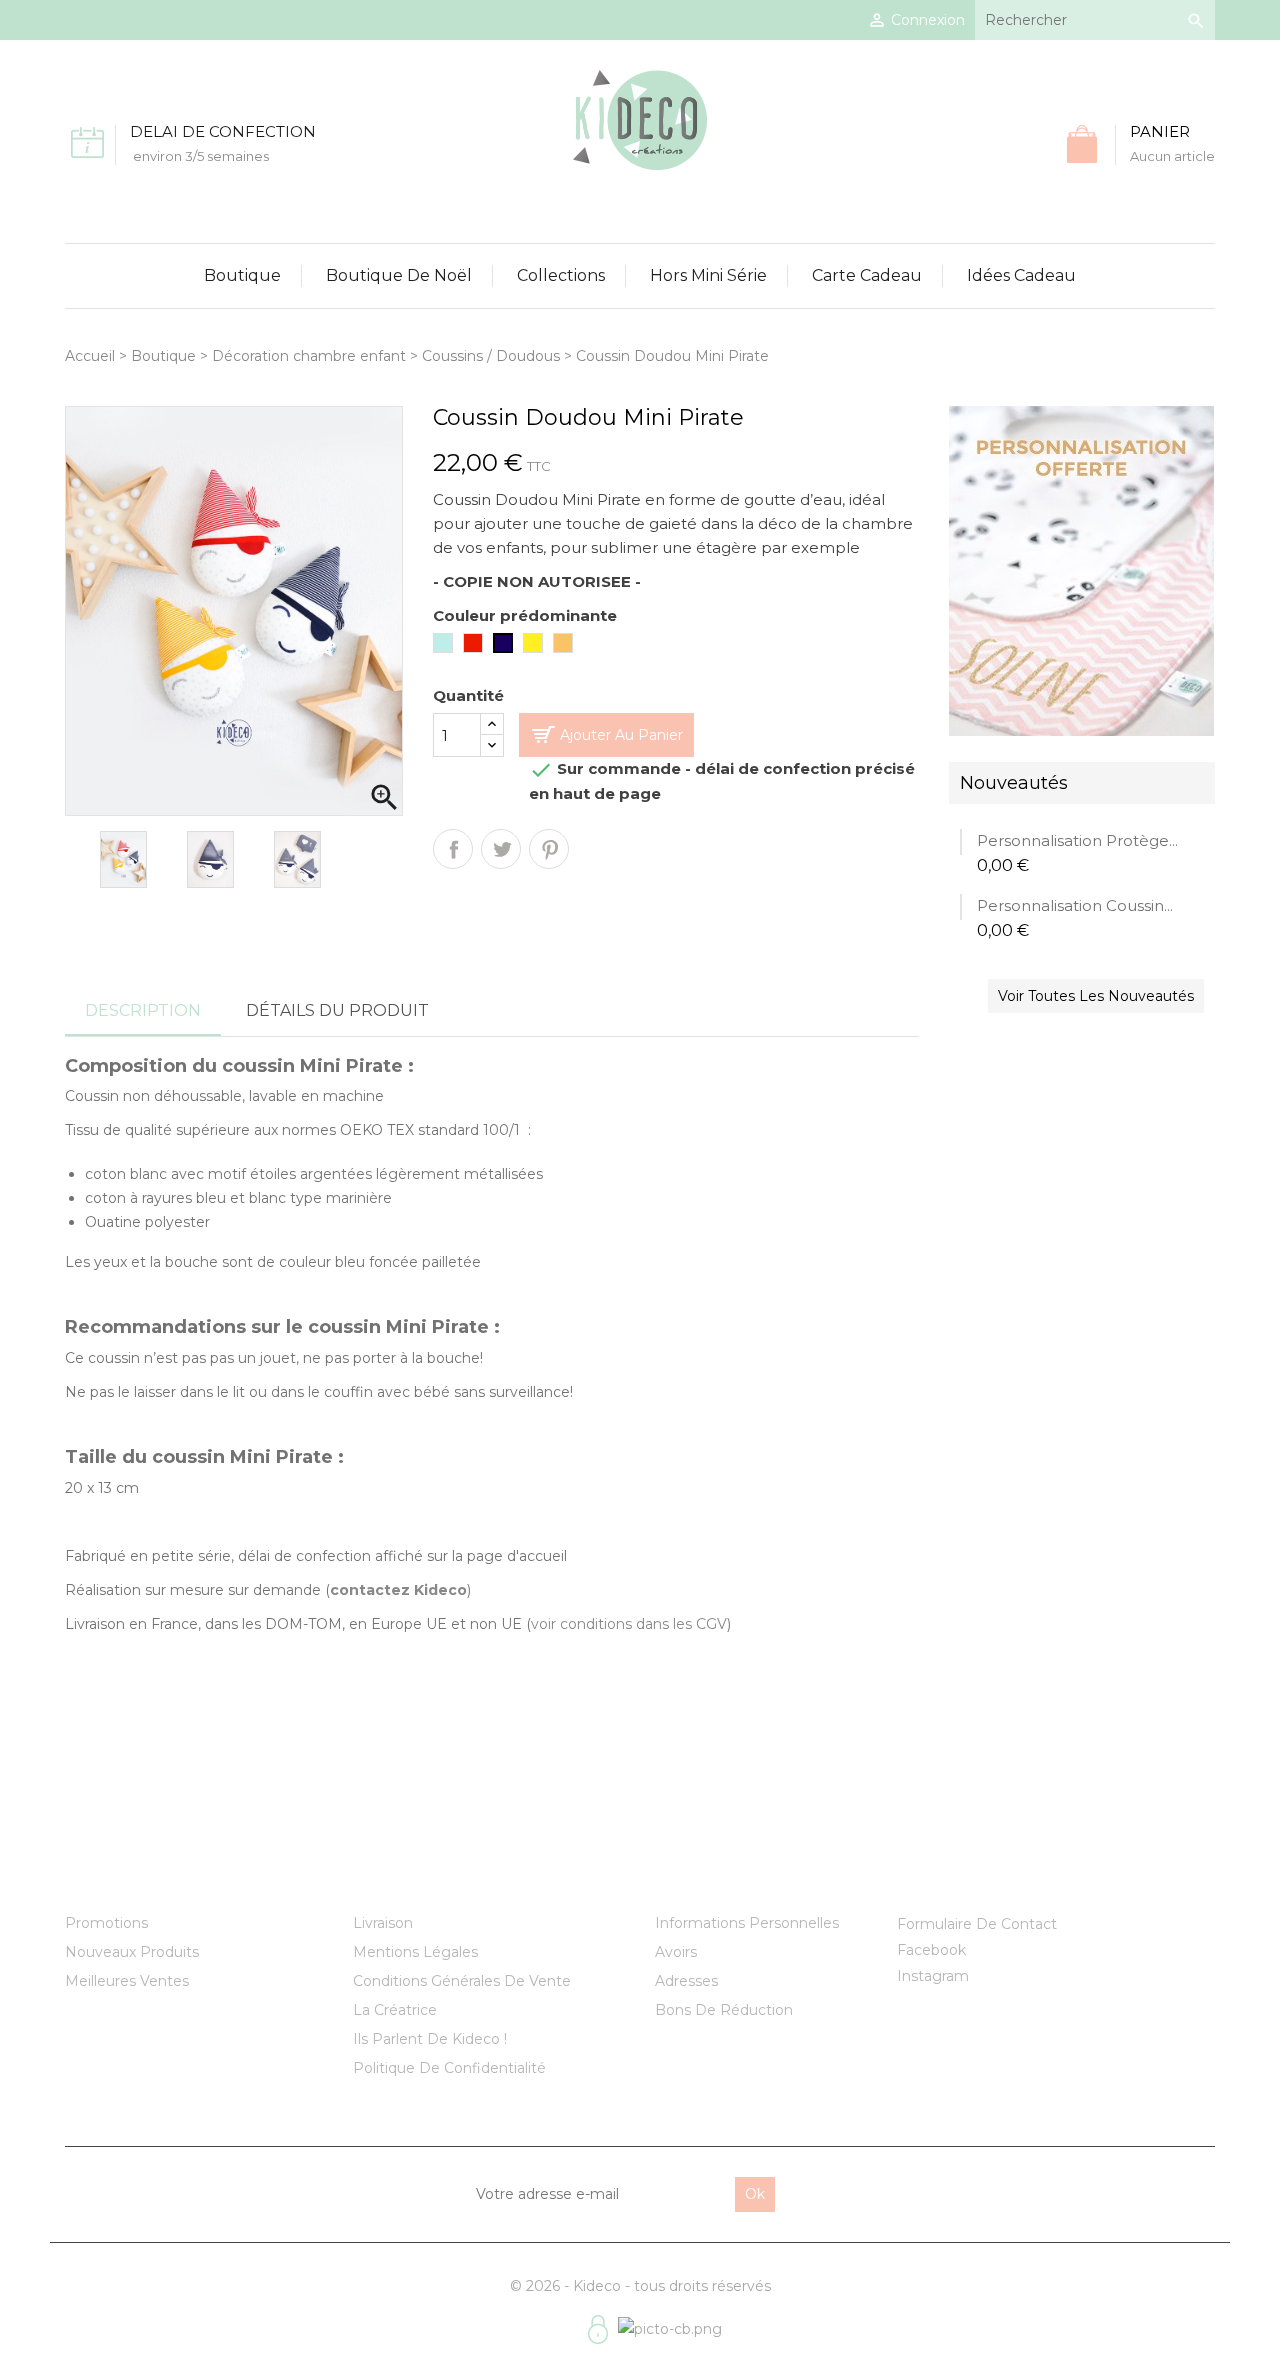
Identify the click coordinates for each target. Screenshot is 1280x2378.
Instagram (933, 1976)
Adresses (686, 1981)
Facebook (931, 1950)
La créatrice (395, 2010)
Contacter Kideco (975, 1879)
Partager (453, 849)
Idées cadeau (1021, 275)
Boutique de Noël (399, 275)
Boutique (242, 275)
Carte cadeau (867, 275)
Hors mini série (708, 275)
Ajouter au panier (621, 735)
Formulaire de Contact (977, 1924)
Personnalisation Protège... (1077, 840)
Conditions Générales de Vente (462, 1981)
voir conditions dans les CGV (629, 1624)
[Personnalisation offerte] (1081, 570)
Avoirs (676, 1952)
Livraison (383, 1923)
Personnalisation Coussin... (1075, 905)
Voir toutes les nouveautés (1096, 996)
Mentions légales (415, 1952)
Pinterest (549, 849)
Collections (561, 275)
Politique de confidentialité (449, 2068)
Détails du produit (337, 1010)
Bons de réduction (724, 2010)
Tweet (501, 849)
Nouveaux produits (132, 1952)
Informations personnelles (747, 1923)
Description (143, 1010)
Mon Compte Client (743, 1879)
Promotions (106, 1923)
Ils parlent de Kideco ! (430, 2039)
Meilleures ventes (127, 1981)
